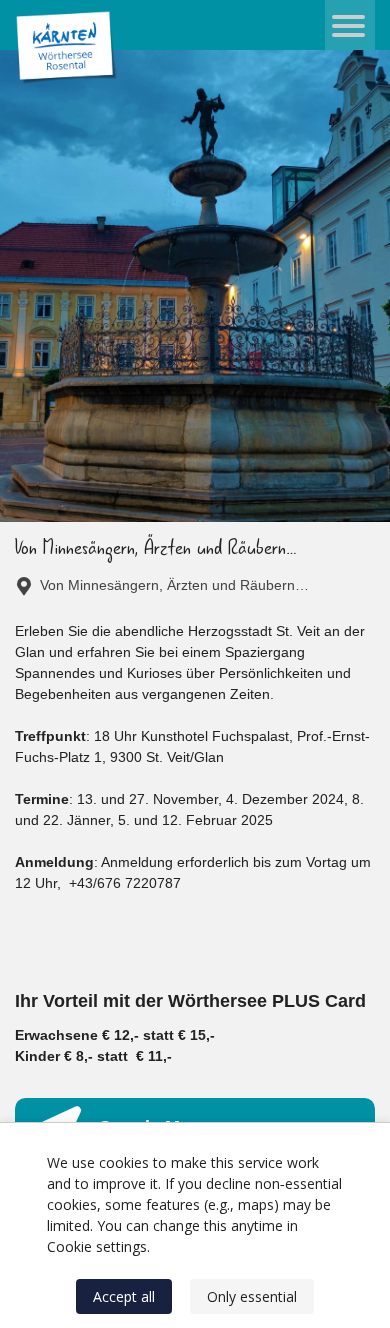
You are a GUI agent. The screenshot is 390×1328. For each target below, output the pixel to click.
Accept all (124, 1296)
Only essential (252, 1296)
